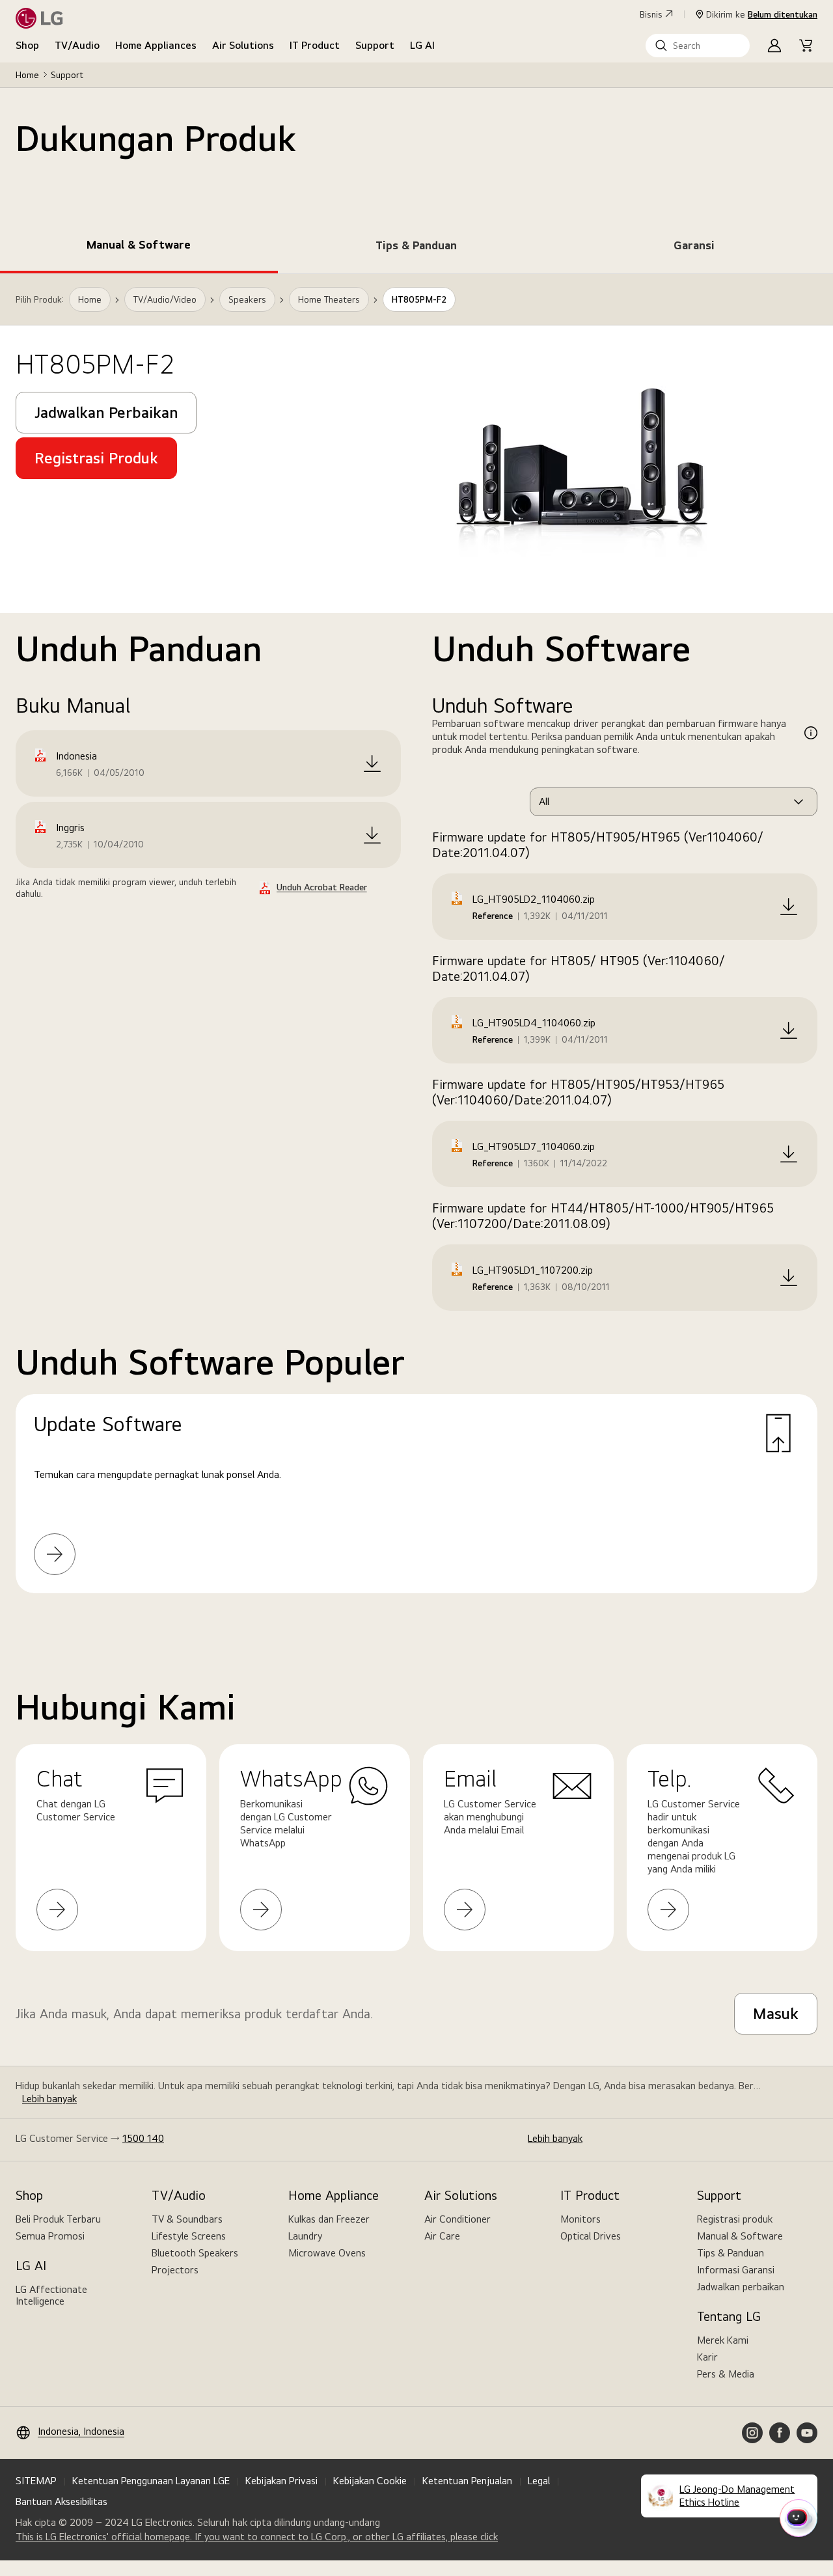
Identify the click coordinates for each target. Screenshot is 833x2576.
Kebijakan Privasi (281, 2481)
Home (27, 75)
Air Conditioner (457, 2219)
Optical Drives (591, 2236)
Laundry (305, 2236)
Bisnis (651, 14)
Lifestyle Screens (189, 2236)
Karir (707, 2357)
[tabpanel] (416, 949)
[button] (698, 46)
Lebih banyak (49, 2099)
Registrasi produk (735, 2219)
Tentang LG (729, 2316)
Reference (493, 916)
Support (375, 45)
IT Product (315, 45)
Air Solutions (243, 45)
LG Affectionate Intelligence (51, 2295)
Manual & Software (740, 2236)
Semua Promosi (50, 2236)
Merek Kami (723, 2340)
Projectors (175, 2270)
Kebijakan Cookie (370, 2481)
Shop (27, 45)
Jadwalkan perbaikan (741, 2287)
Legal (539, 2481)
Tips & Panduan (731, 2253)
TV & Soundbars (187, 2219)
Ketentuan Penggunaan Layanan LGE (151, 2481)
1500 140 (143, 2138)
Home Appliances (156, 45)
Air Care (442, 2236)
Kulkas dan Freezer (329, 2219)
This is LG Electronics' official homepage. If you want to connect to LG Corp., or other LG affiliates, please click (257, 2537)
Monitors (580, 2219)
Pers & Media (726, 2374)
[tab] (139, 247)
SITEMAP (36, 2481)
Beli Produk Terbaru (58, 2219)
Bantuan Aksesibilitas (61, 2501)
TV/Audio (77, 45)
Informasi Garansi (736, 2270)
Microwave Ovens (327, 2253)
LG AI (422, 45)
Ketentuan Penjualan (467, 2481)
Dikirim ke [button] (762, 14)
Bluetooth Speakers (195, 2253)
